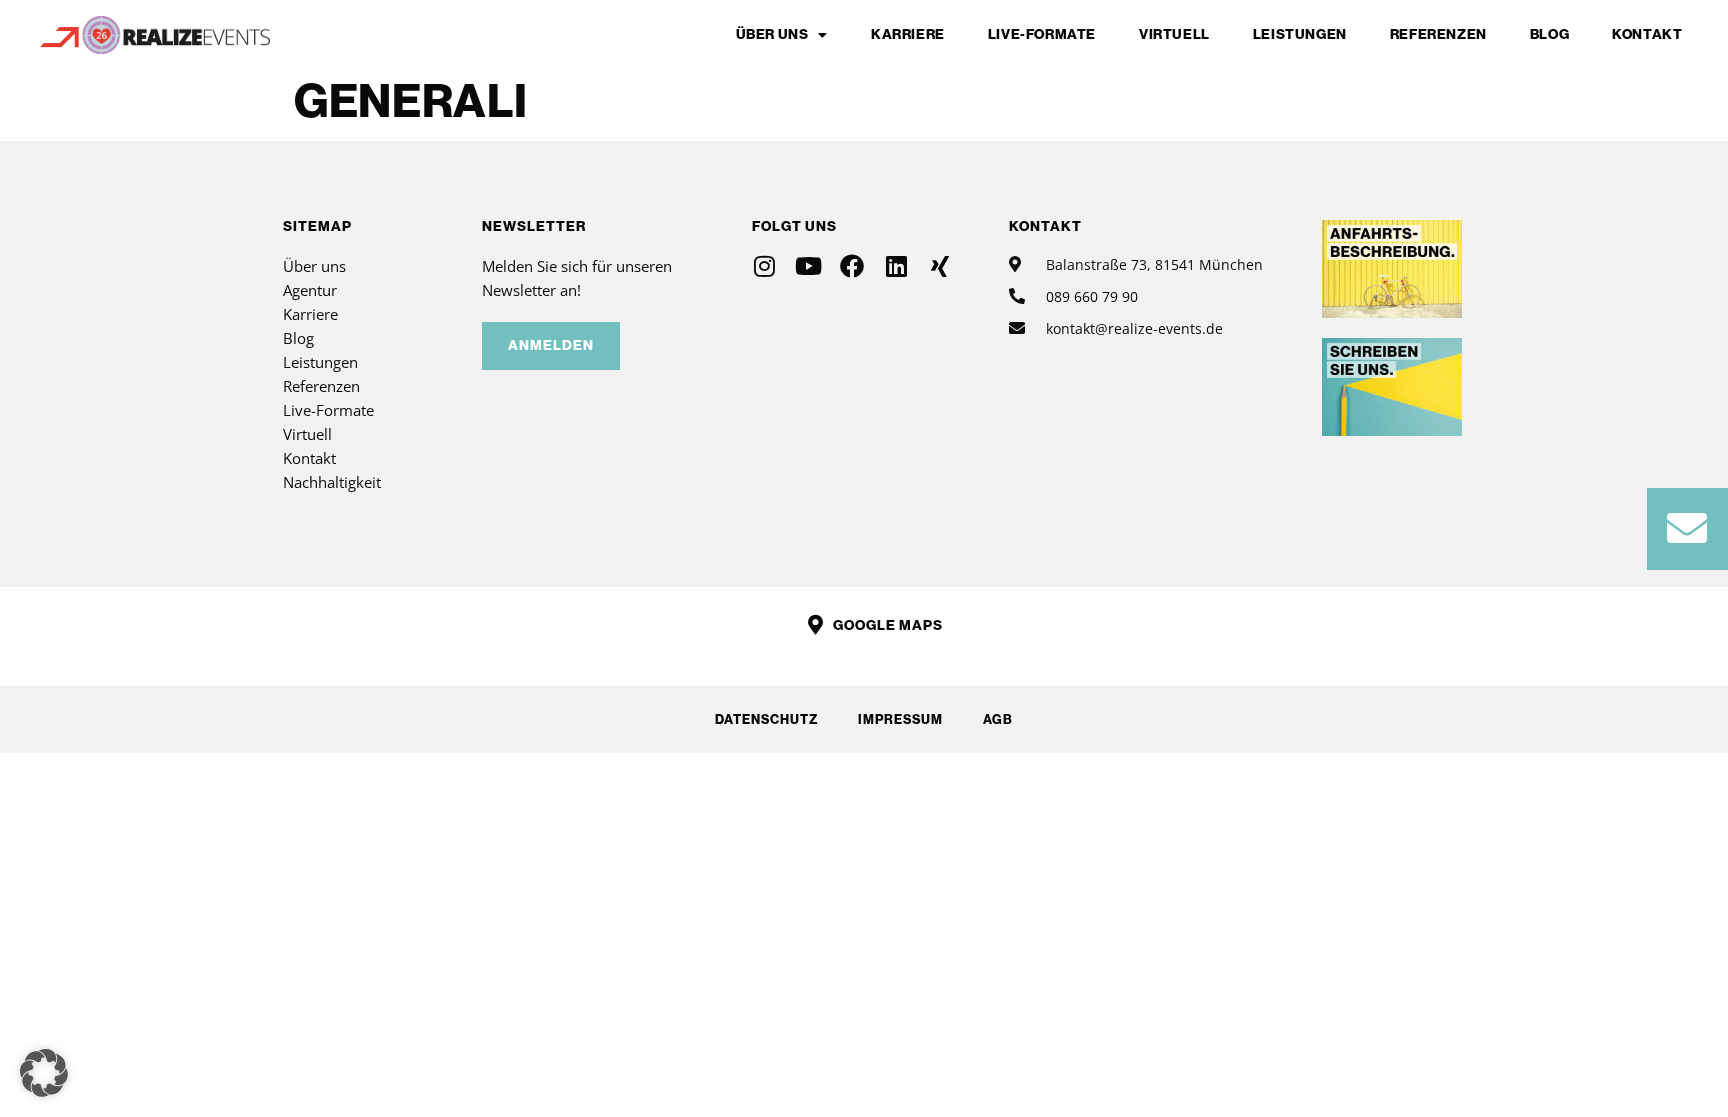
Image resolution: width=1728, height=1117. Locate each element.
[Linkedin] (896, 266)
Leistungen (1300, 34)
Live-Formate (1042, 34)
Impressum (900, 719)
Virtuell (1174, 34)
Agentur (310, 290)
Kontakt (1647, 34)
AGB (998, 719)
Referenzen (1438, 34)
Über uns (772, 34)
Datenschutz (766, 719)
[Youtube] (808, 266)
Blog (1549, 34)
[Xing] (940, 266)
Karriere (908, 34)
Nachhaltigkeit (332, 482)
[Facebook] (852, 266)
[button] (44, 1073)
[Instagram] (764, 266)
